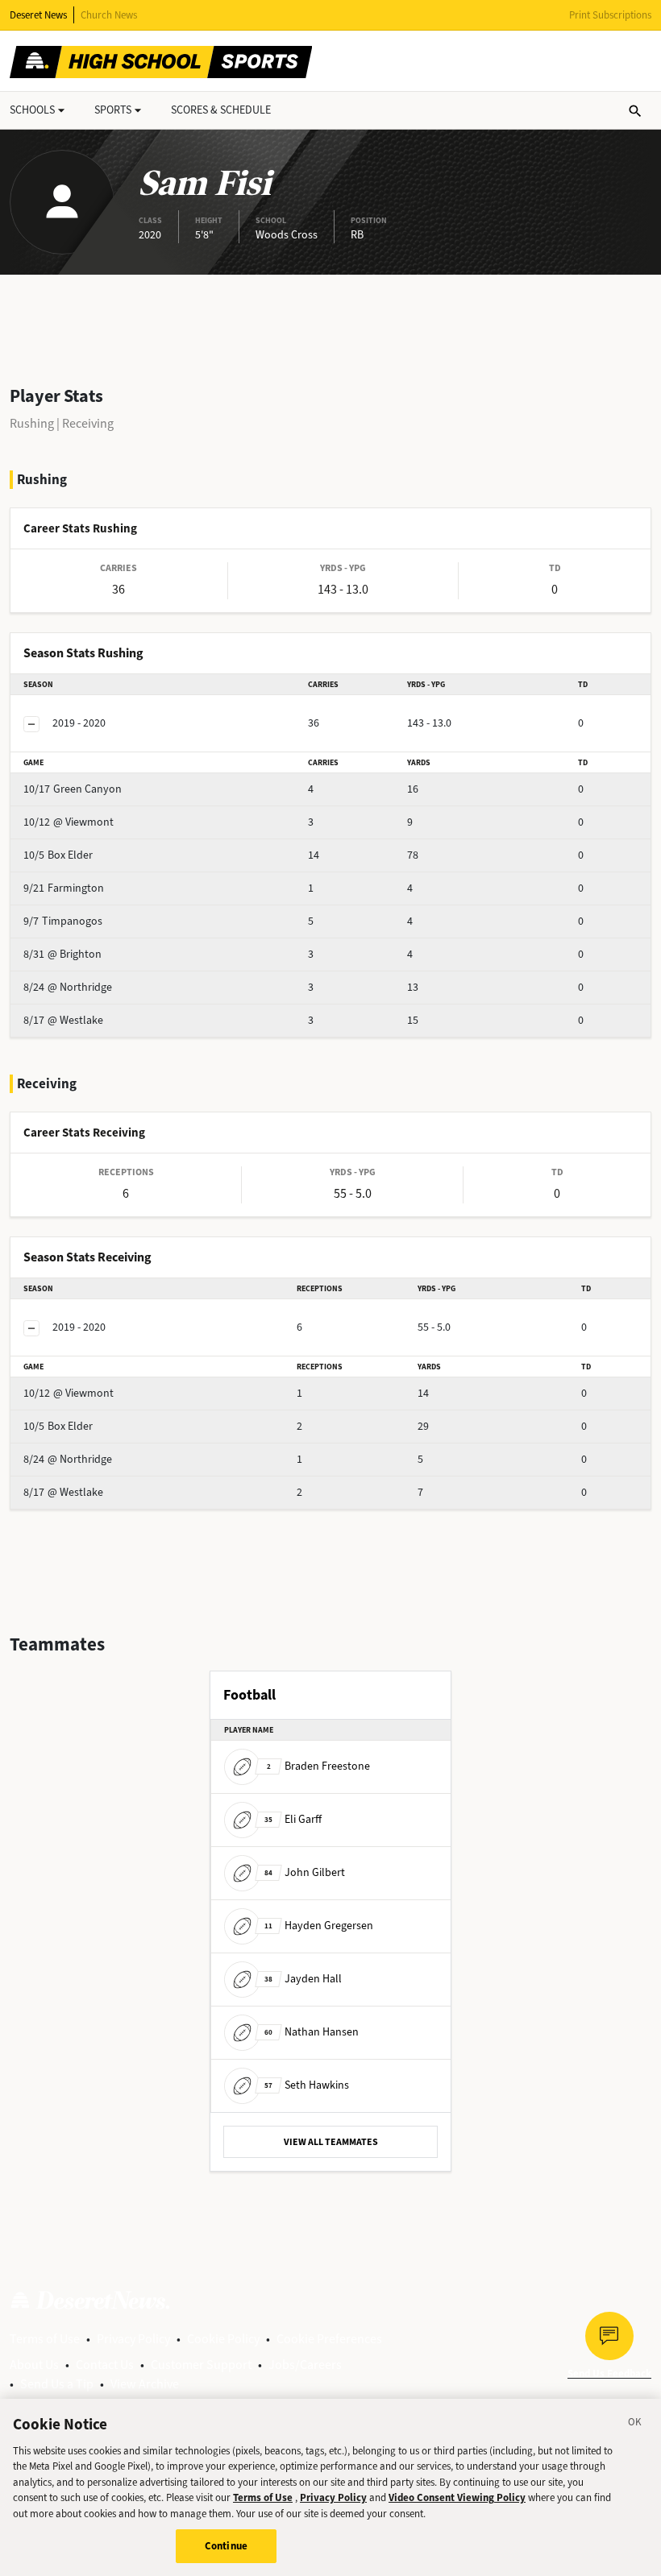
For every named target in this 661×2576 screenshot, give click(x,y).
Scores (221, 110)
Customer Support (201, 2365)
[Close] (635, 2425)
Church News (109, 15)
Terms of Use (45, 2339)
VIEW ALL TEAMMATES (331, 2142)
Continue (226, 2546)
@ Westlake (63, 1020)
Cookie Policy (223, 2339)
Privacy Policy (133, 2339)
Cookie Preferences (329, 2339)
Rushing (32, 423)
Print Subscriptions (610, 15)
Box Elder (58, 855)
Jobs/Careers (305, 2365)
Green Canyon (73, 789)
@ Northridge (68, 987)
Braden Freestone (318, 1766)
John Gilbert (305, 1872)
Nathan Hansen (312, 2032)
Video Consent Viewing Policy (457, 2497)
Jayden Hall (303, 1979)
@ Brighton (62, 954)
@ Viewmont (69, 822)
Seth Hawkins (307, 2085)
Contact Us (105, 2365)
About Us (34, 2365)
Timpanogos (63, 921)
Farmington (64, 888)
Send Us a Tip (57, 2384)
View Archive (145, 2384)
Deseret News (38, 15)
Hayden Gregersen (319, 1926)
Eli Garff (293, 1819)
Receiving (88, 423)
